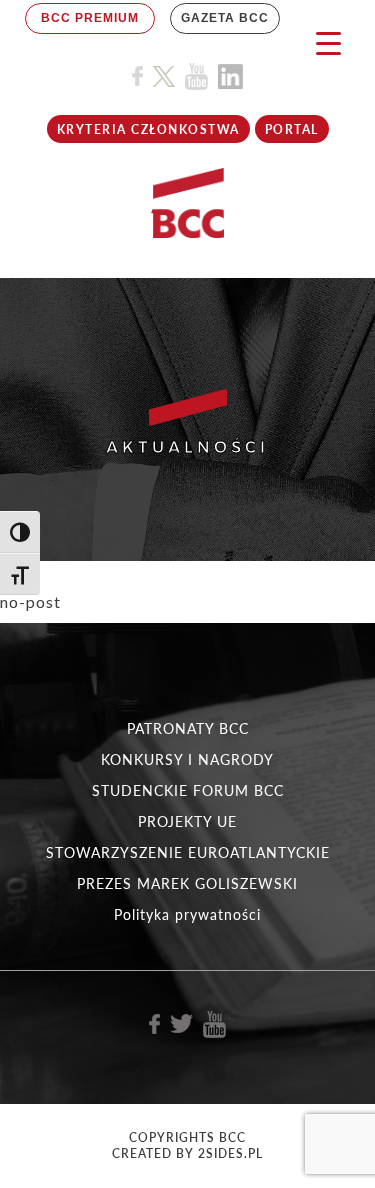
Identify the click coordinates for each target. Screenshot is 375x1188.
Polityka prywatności (187, 914)
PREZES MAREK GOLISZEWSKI (187, 883)
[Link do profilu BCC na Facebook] (137, 76)
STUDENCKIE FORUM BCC (188, 790)
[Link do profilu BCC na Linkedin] (230, 76)
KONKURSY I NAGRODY (187, 759)
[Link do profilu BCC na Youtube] (196, 76)
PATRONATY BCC (188, 728)
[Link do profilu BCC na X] (164, 77)
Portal (292, 129)
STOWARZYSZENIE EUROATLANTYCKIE (188, 852)
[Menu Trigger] (328, 42)
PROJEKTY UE (187, 821)
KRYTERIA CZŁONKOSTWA (148, 129)
